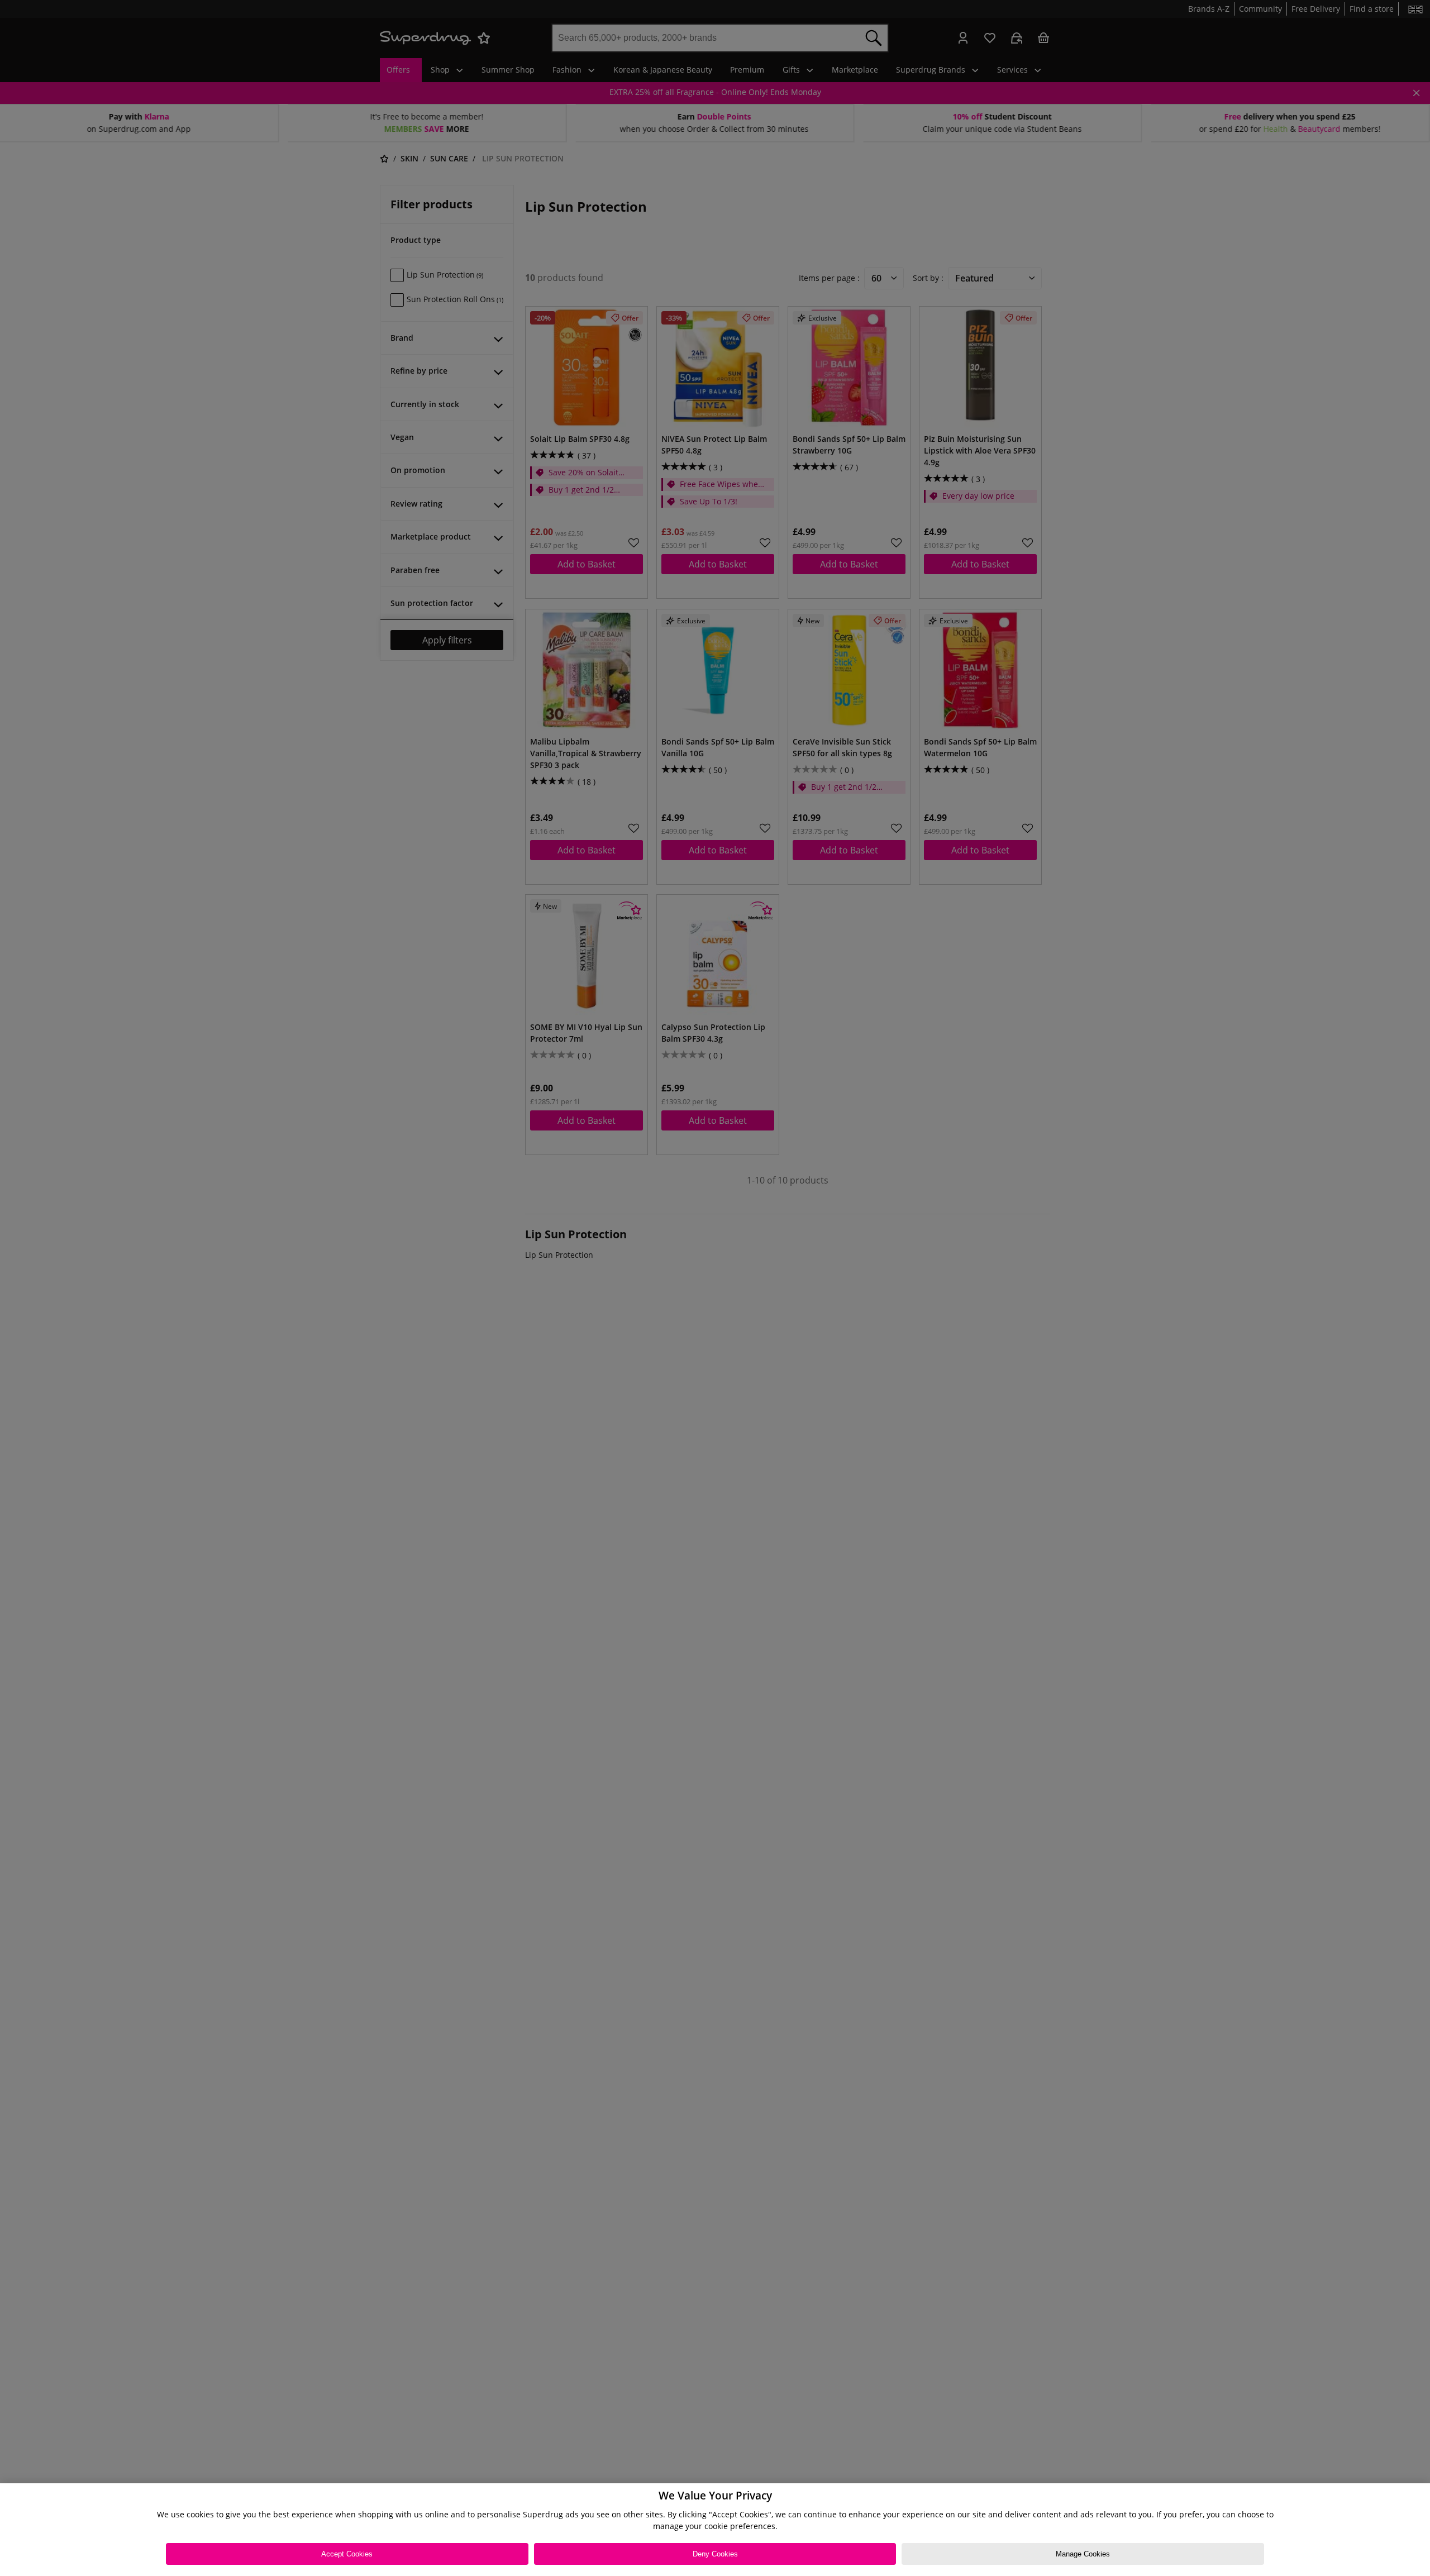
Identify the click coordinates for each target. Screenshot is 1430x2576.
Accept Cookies (347, 2554)
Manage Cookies (1083, 2554)
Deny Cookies (715, 2554)
